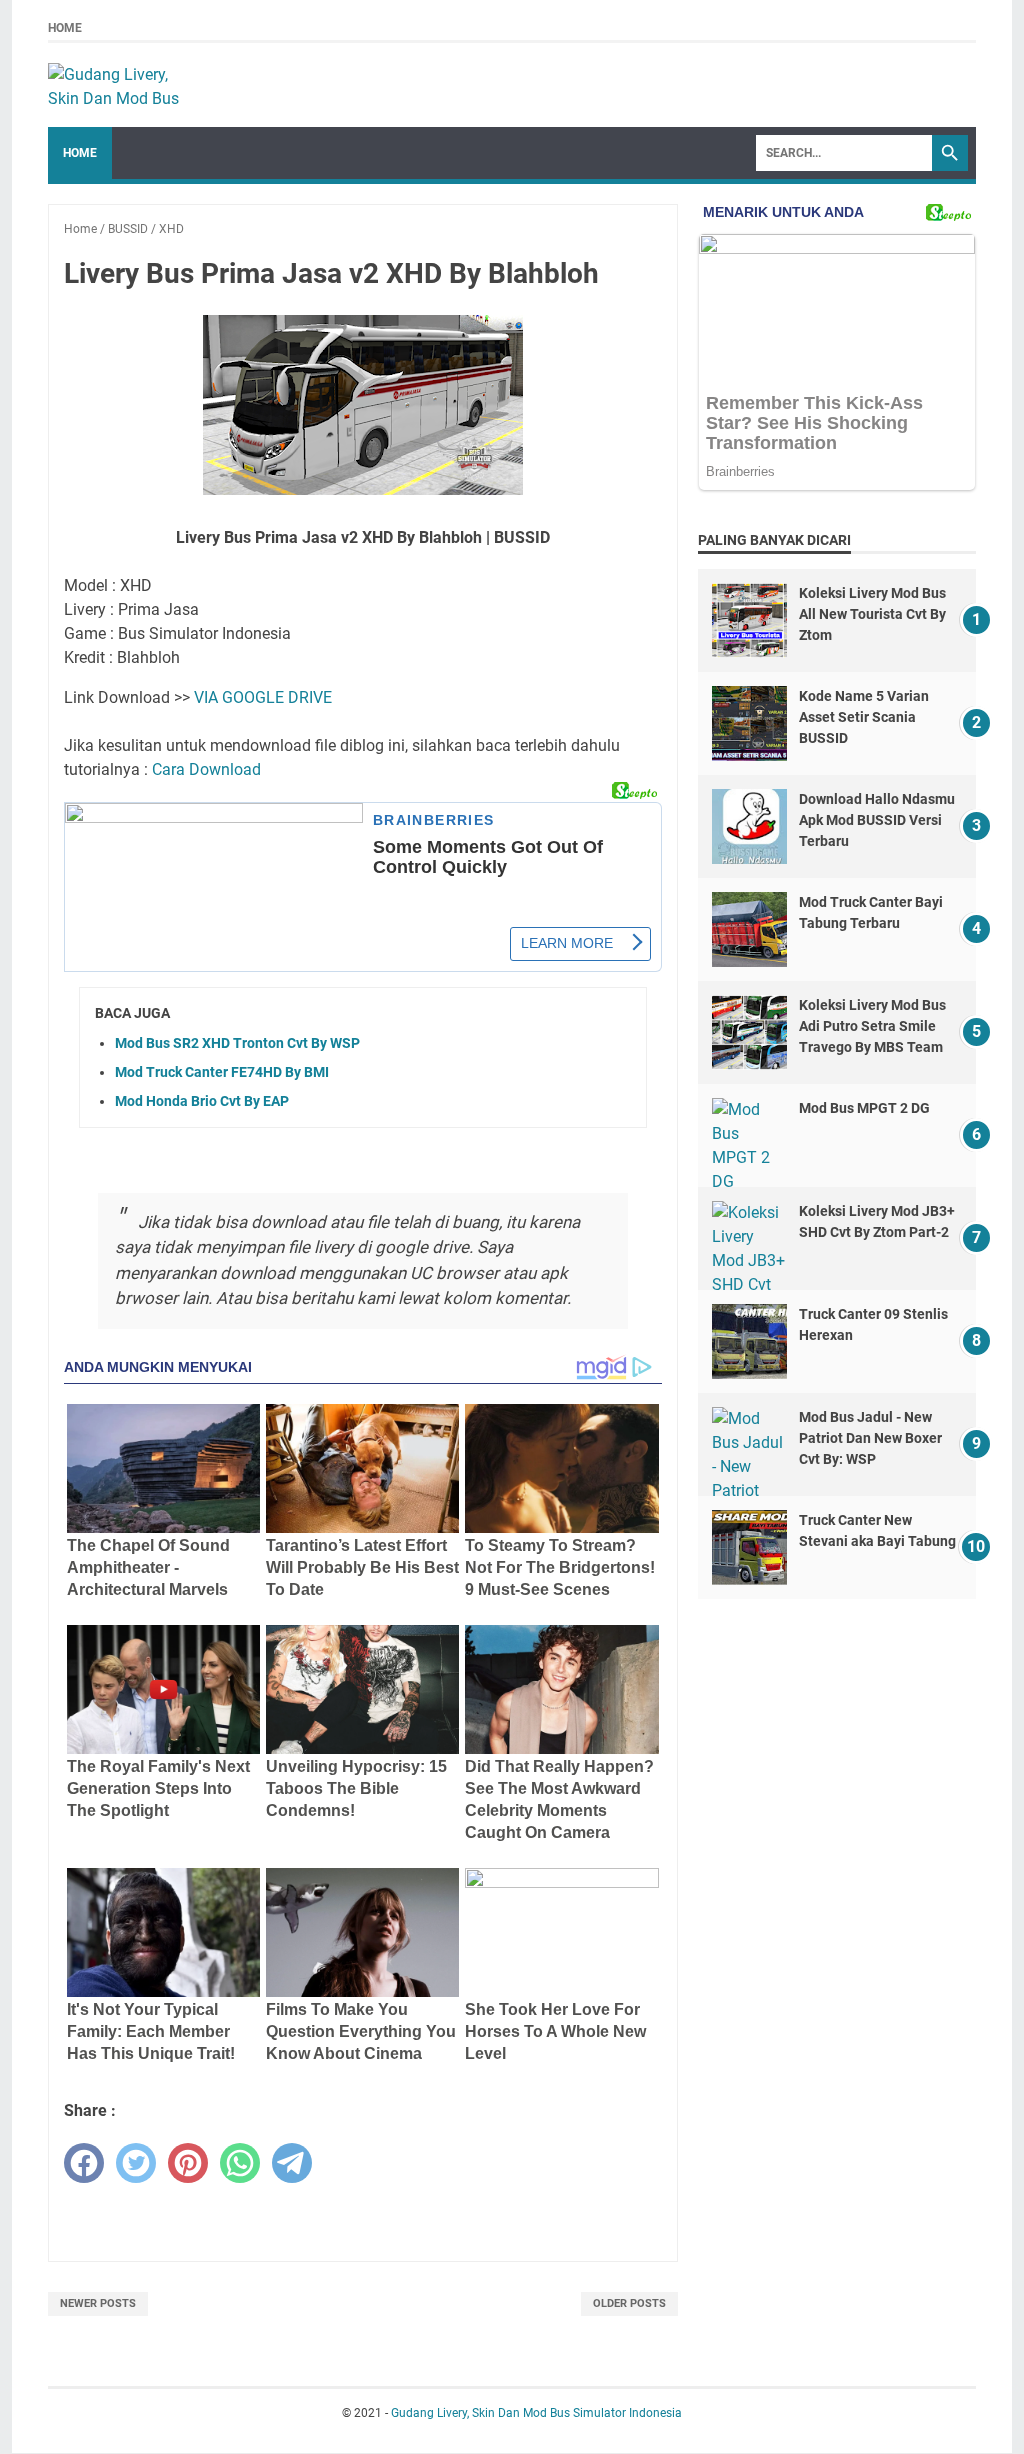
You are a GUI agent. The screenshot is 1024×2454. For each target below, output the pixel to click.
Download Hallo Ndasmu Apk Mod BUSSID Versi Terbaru (877, 820)
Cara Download (206, 769)
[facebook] (84, 2163)
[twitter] (136, 2163)
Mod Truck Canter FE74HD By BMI (222, 1072)
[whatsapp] (240, 2163)
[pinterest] (188, 2163)
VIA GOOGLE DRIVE (263, 697)
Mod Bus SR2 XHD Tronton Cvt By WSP (237, 1043)
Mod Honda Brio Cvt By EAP (202, 1101)
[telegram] (292, 2163)
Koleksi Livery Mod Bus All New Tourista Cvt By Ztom (872, 614)
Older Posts (629, 2303)
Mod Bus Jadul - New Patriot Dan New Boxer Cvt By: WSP (870, 1438)
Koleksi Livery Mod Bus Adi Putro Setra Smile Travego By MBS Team (872, 1026)
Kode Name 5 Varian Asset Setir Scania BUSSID (864, 717)
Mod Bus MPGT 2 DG (864, 1108)
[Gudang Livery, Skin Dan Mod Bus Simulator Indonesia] (123, 85)
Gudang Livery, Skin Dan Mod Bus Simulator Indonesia (536, 2413)
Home (65, 28)
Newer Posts (98, 2303)
